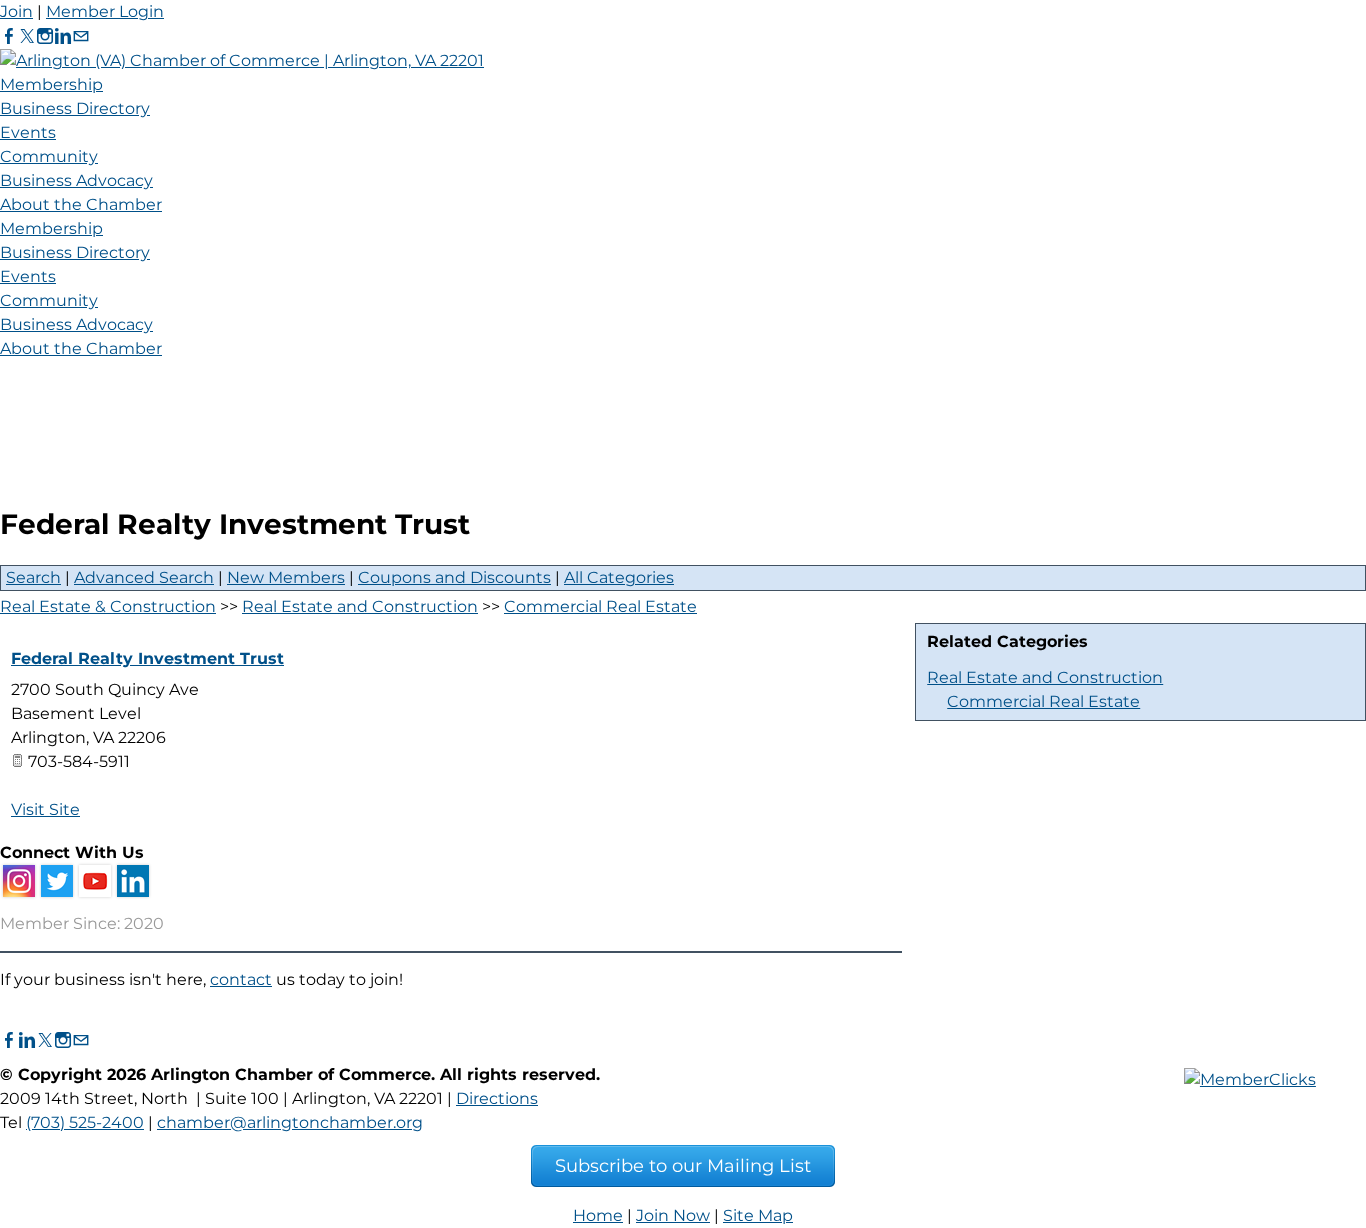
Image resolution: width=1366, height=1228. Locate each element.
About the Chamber (81, 204)
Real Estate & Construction (108, 606)
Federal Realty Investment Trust (147, 658)
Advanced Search (144, 577)
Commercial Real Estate (1043, 701)
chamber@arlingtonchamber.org (290, 1122)
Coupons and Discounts (454, 577)
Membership (51, 84)
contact (241, 979)
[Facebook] (9, 36)
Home (598, 1215)
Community (49, 156)
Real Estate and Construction (1045, 677)
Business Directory (75, 108)
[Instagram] (45, 36)
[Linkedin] (63, 36)
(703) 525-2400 (85, 1122)
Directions (497, 1098)
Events (28, 132)
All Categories (619, 577)
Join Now (673, 1215)
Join (16, 11)
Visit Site (45, 809)
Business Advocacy (76, 180)
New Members (286, 577)
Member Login (105, 11)
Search (33, 577)
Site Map (758, 1215)
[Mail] (81, 36)
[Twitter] (27, 36)
